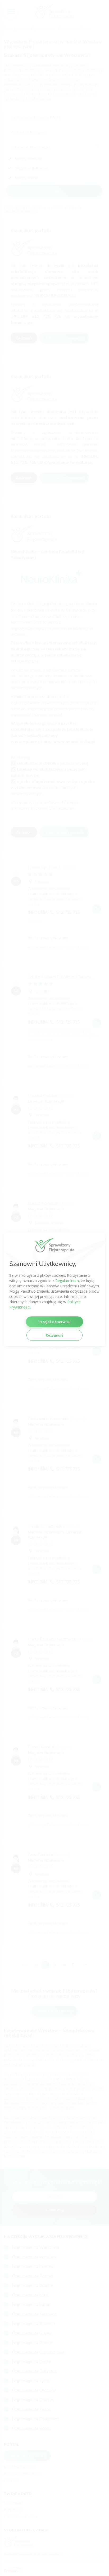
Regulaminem (67, 1281)
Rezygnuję (54, 1335)
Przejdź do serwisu (54, 1322)
